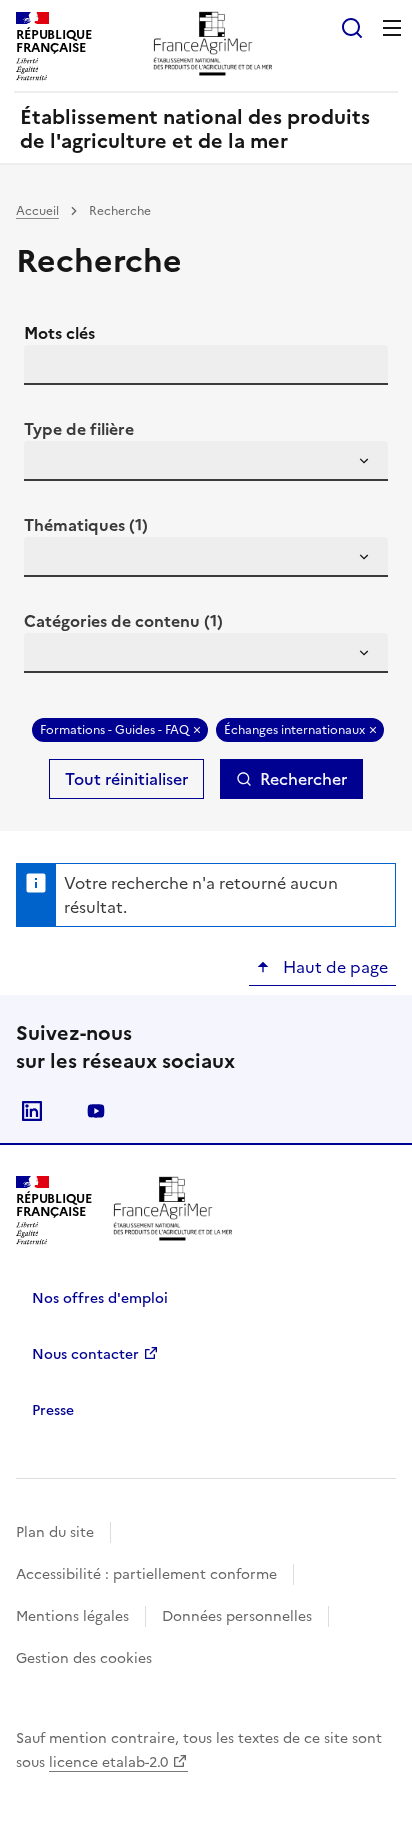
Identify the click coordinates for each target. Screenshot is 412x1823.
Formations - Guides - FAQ (114, 730)
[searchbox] (51, 464)
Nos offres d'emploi (100, 1298)
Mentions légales (72, 1616)
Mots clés (59, 333)
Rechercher (303, 779)
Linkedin (32, 1111)
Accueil (37, 211)
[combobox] (206, 461)
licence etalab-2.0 (108, 1762)
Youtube (96, 1111)
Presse (53, 1410)
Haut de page (333, 967)
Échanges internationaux (294, 730)
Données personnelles (237, 1616)
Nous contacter (85, 1354)
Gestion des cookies (84, 1658)
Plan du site (55, 1532)
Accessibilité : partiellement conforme (146, 1574)
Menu (392, 28)
